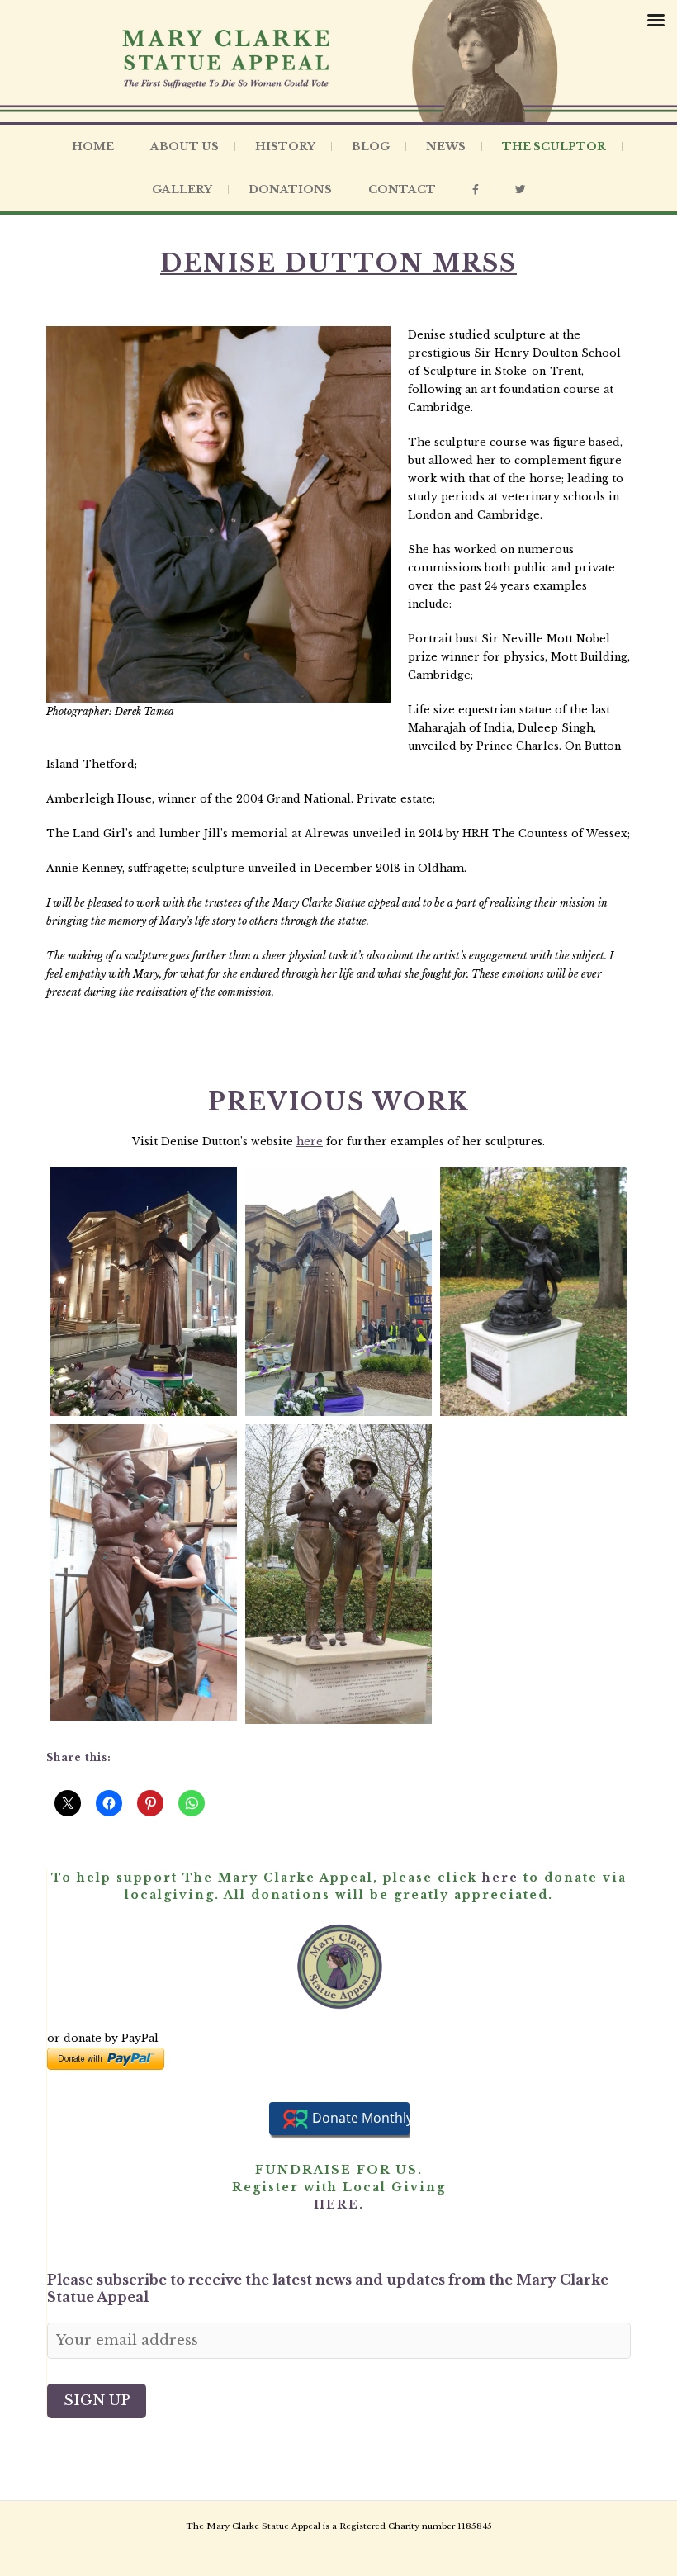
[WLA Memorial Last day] (144, 1572)
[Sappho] (533, 1292)
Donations (290, 189)
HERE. (339, 2204)
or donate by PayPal (103, 2038)
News (446, 147)
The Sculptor (554, 147)
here (310, 1141)
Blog (371, 147)
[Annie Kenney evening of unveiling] (144, 1292)
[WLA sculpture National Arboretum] (338, 1574)
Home (93, 147)
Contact (402, 189)
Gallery (182, 189)
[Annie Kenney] (338, 1292)
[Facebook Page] (476, 190)
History (285, 147)
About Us (185, 147)
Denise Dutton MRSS (338, 263)
